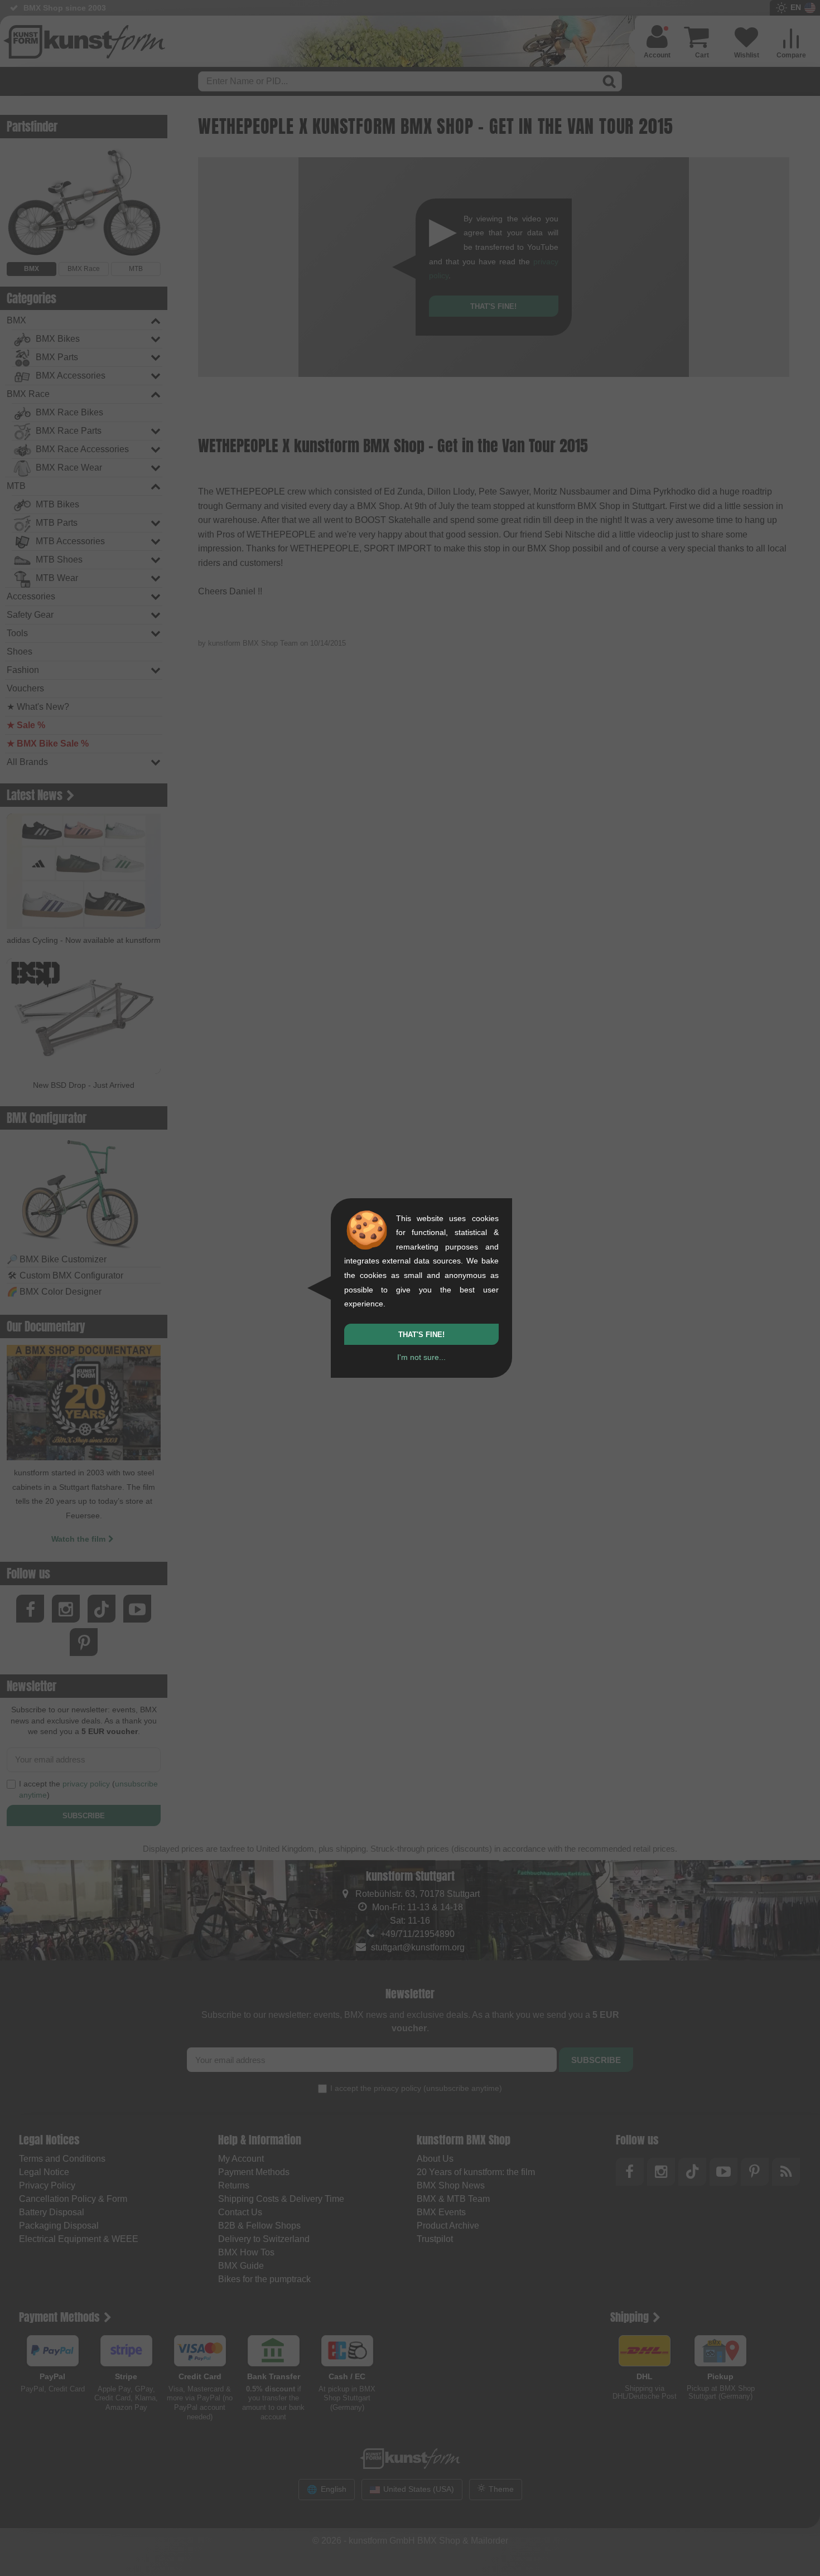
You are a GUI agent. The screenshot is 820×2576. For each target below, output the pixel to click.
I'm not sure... (421, 1357)
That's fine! (421, 1335)
